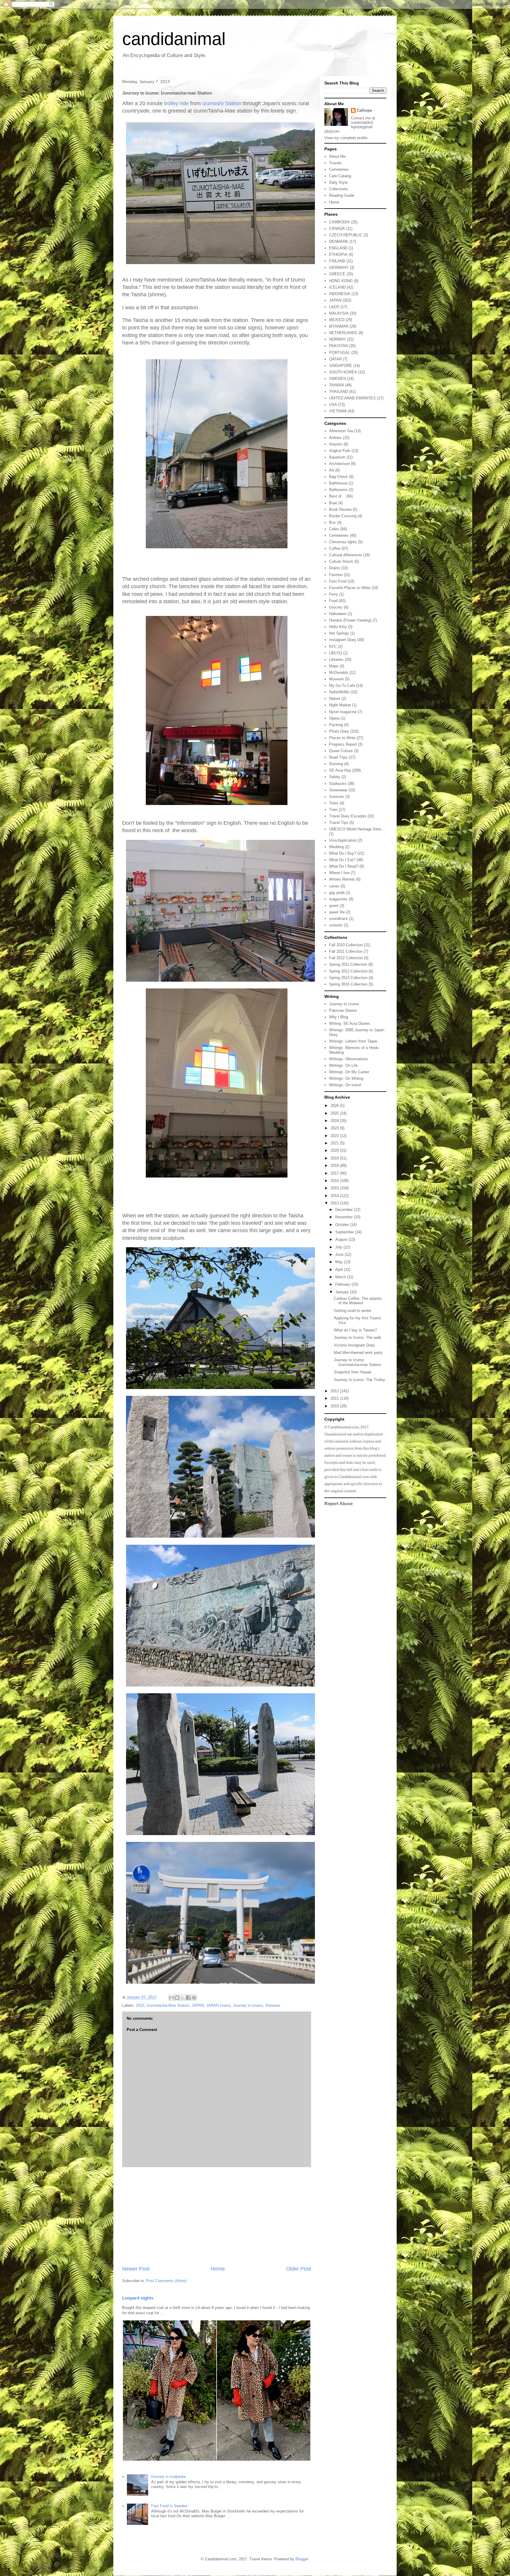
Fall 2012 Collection (346, 958)
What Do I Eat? (342, 860)
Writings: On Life (343, 1065)
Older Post (299, 2269)
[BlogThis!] (177, 1998)
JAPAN (198, 2005)
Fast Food (338, 581)
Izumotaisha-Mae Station (168, 2005)
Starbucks (338, 784)
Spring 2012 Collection (348, 971)
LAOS (334, 307)
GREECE (337, 274)
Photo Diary (339, 731)
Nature (335, 699)
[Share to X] (183, 1998)
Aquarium (337, 457)
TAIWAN (336, 385)
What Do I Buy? (343, 853)
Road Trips (338, 757)
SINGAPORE (341, 366)
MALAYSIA (339, 313)
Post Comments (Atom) (166, 2281)
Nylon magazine (343, 712)
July (339, 1247)
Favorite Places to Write (350, 588)
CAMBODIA (339, 222)
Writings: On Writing (346, 1078)
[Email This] (171, 1998)
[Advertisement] (217, 2216)
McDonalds (339, 673)
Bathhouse (338, 483)
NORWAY (337, 339)
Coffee (335, 548)
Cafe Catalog (340, 176)
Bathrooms (338, 490)
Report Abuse (339, 1504)
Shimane (273, 2005)
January (343, 1292)
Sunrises (337, 797)
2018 (335, 1166)
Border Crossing (343, 516)
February (343, 1284)
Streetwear (338, 790)
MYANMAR (339, 326)
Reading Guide (342, 195)
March (341, 1277)
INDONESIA (340, 294)
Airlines (335, 438)
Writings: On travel (345, 1085)
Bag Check (339, 477)
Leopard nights (138, 2298)
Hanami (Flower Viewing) (350, 620)
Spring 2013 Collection (348, 978)
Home (218, 2269)
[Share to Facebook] (188, 1998)
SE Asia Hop (340, 770)
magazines (338, 899)
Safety (335, 777)
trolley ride (176, 103)
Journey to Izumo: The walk (358, 1337)
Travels (335, 163)
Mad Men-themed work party (358, 1353)
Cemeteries (339, 169)
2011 (335, 1398)
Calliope (364, 110)
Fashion (336, 575)
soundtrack (339, 919)
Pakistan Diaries (343, 1010)
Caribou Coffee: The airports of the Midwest (358, 1301)
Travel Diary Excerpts (348, 816)
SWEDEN (337, 379)
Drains (335, 568)
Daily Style (338, 182)
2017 (335, 1173)
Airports (336, 444)
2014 (335, 1196)
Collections (339, 189)
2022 (335, 1136)
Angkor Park (340, 451)
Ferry (334, 594)
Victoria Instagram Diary (354, 1345)
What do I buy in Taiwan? (355, 1330)
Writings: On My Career (349, 1072)
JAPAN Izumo (218, 2005)
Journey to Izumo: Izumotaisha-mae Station (357, 1362)
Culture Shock (341, 561)
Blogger (302, 2559)
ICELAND (337, 287)
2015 (335, 1188)
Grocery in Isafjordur (169, 2477)
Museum (336, 679)
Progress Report (343, 744)
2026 (335, 1106)
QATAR (335, 359)
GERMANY (339, 267)
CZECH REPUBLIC (346, 235)
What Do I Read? (344, 866)
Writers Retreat (342, 879)
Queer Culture (341, 751)
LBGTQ (336, 653)
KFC (333, 647)
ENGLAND (338, 248)
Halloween (338, 614)
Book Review (340, 509)
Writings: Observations (349, 1059)
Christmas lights (343, 542)
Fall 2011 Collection (346, 951)
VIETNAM (338, 411)
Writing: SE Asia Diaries (350, 1023)
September (345, 1232)
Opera (334, 718)
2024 (335, 1121)
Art (332, 470)
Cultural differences (346, 555)
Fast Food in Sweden (169, 2506)
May (340, 1262)
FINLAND (337, 261)
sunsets (336, 925)
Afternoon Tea (341, 431)
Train (333, 810)
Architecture (339, 464)
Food (333, 601)
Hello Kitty (338, 627)
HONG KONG (341, 281)
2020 (335, 1150)
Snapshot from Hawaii (353, 1372)
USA (333, 405)
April (340, 1270)
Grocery (336, 607)
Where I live (339, 873)
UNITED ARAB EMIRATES (352, 398)
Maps (334, 666)
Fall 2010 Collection (346, 945)
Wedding (336, 847)
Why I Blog (339, 1017)
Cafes (334, 529)
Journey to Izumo (248, 2005)
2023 (335, 1128)
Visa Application (343, 840)
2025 (335, 1113)
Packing (336, 725)
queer (334, 906)
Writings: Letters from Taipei (353, 1041)
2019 (335, 1158)
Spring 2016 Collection (348, 984)
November (345, 1217)
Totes (334, 803)
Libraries (336, 660)
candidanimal (174, 39)
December (345, 1210)
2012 (335, 1391)
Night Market (340, 705)
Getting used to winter (353, 1311)
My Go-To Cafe (342, 686)
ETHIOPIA (338, 254)
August (342, 1239)
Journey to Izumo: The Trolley (359, 1380)
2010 (140, 2005)
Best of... (337, 496)
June (340, 1254)
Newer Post (136, 2269)
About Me (337, 156)
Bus (332, 522)
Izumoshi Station (222, 103)
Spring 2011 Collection (348, 964)
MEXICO (337, 320)
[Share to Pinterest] (194, 1998)
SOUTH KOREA (343, 372)
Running (336, 764)
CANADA (337, 229)
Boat (333, 503)
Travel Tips (339, 823)
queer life (337, 912)
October (343, 1225)
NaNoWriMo (339, 692)
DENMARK (339, 241)
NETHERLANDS (343, 333)
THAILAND (339, 392)
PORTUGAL (340, 353)
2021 (335, 1143)
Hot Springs (339, 633)
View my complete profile (346, 138)
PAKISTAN (339, 346)
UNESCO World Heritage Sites (355, 829)
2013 (335, 1203)
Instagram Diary (343, 640)
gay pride (337, 893)
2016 (335, 1181)
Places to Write (342, 738)
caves (334, 886)
